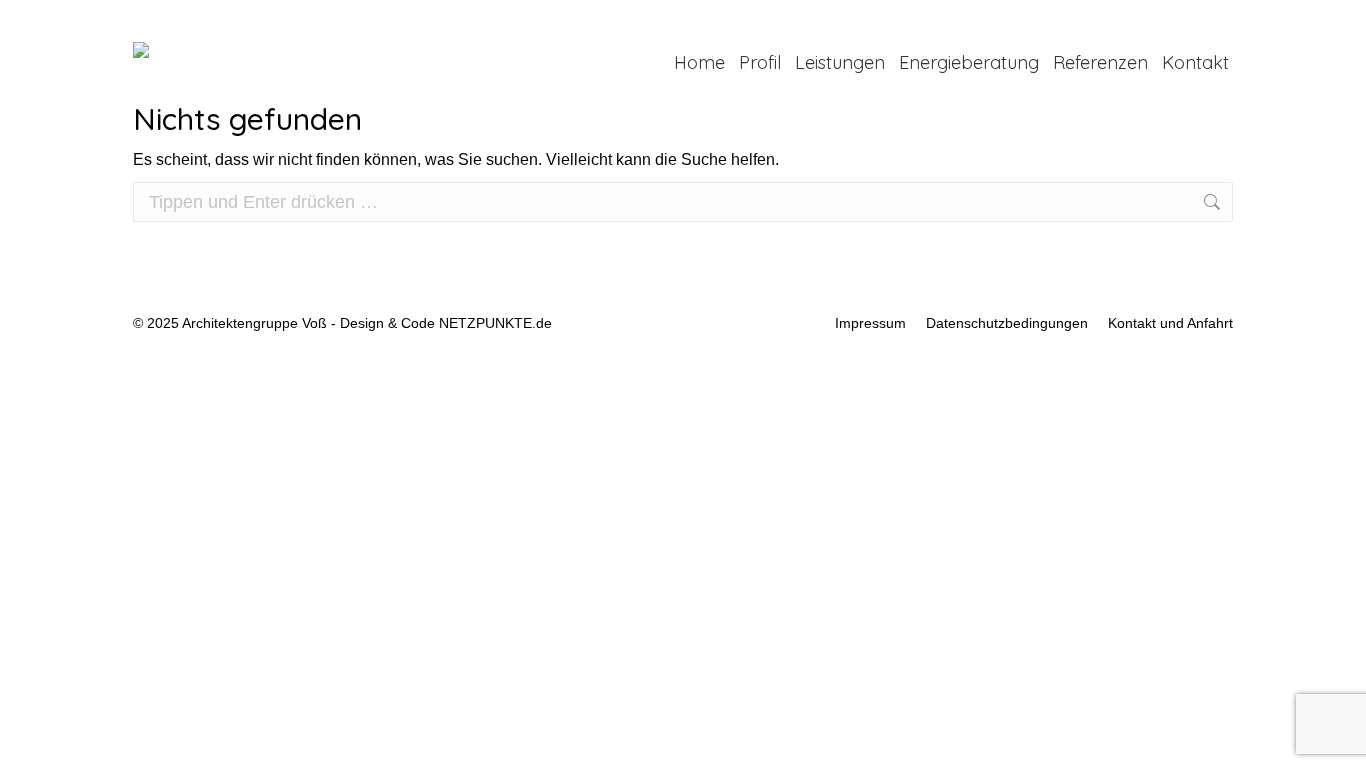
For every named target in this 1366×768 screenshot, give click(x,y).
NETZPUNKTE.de (495, 323)
